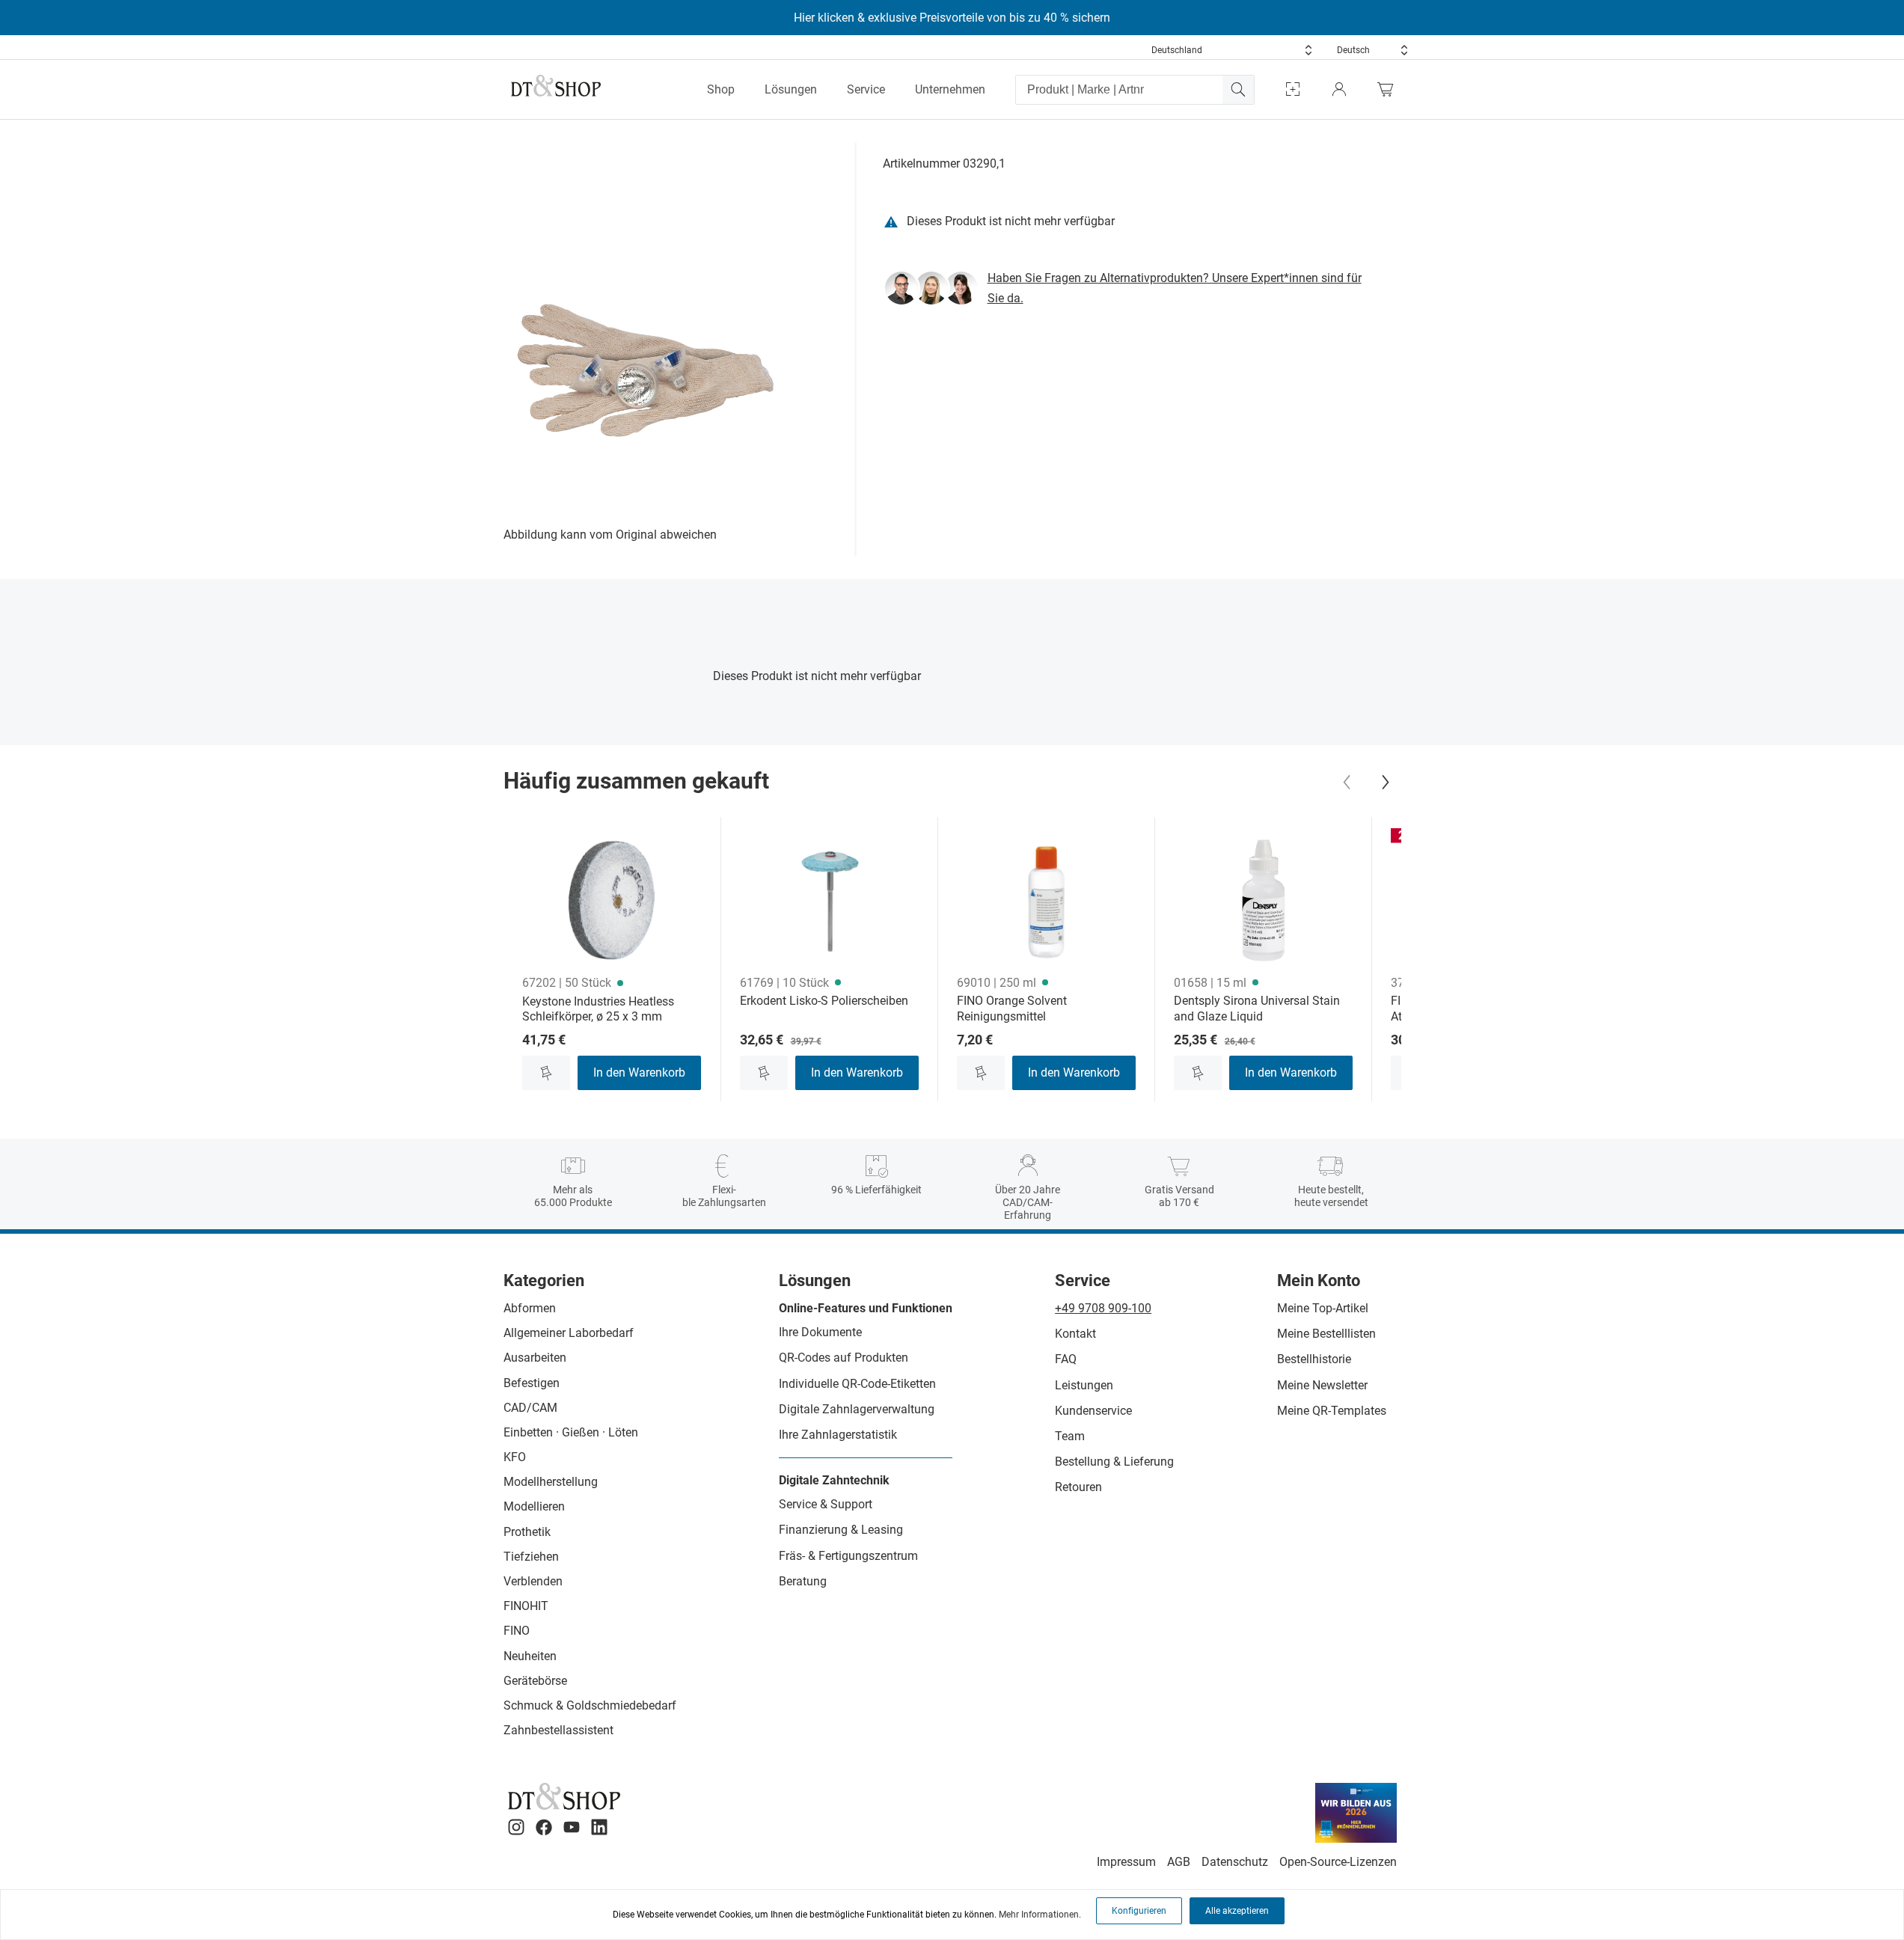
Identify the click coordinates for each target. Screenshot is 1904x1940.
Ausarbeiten (535, 1358)
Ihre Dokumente (820, 1332)
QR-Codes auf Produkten (844, 1358)
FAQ (1066, 1359)
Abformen (530, 1308)
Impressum (1126, 1862)
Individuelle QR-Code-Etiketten (857, 1384)
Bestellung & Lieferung (1114, 1462)
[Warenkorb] (1389, 89)
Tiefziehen (531, 1557)
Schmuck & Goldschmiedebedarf (590, 1705)
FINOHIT (526, 1606)
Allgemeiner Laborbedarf (569, 1333)
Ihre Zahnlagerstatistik (838, 1435)
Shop (721, 89)
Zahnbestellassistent (558, 1730)
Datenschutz (1235, 1862)
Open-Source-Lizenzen (1338, 1862)
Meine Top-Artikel (1323, 1308)
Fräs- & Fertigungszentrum (848, 1556)
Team (1070, 1436)
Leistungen (1084, 1385)
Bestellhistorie (1314, 1359)
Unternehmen (950, 89)
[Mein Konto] (1339, 89)
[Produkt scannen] (1293, 89)
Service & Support (826, 1504)
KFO (515, 1457)
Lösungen (791, 89)
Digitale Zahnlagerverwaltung (857, 1409)
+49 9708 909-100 (1103, 1308)
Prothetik (527, 1532)
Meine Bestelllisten (1326, 1334)
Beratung (803, 1581)
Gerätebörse (535, 1681)
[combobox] (1232, 50)
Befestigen (532, 1383)
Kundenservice (1093, 1411)
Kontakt (1075, 1334)
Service (866, 89)
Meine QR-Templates (1332, 1411)
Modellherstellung (551, 1482)
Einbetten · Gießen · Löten (571, 1432)
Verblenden (533, 1581)
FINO (517, 1631)
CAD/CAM (530, 1408)
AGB (1179, 1862)
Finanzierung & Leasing (841, 1530)
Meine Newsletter (1322, 1385)
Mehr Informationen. (1040, 1915)
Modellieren (534, 1506)
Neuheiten (530, 1656)
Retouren (1078, 1487)
